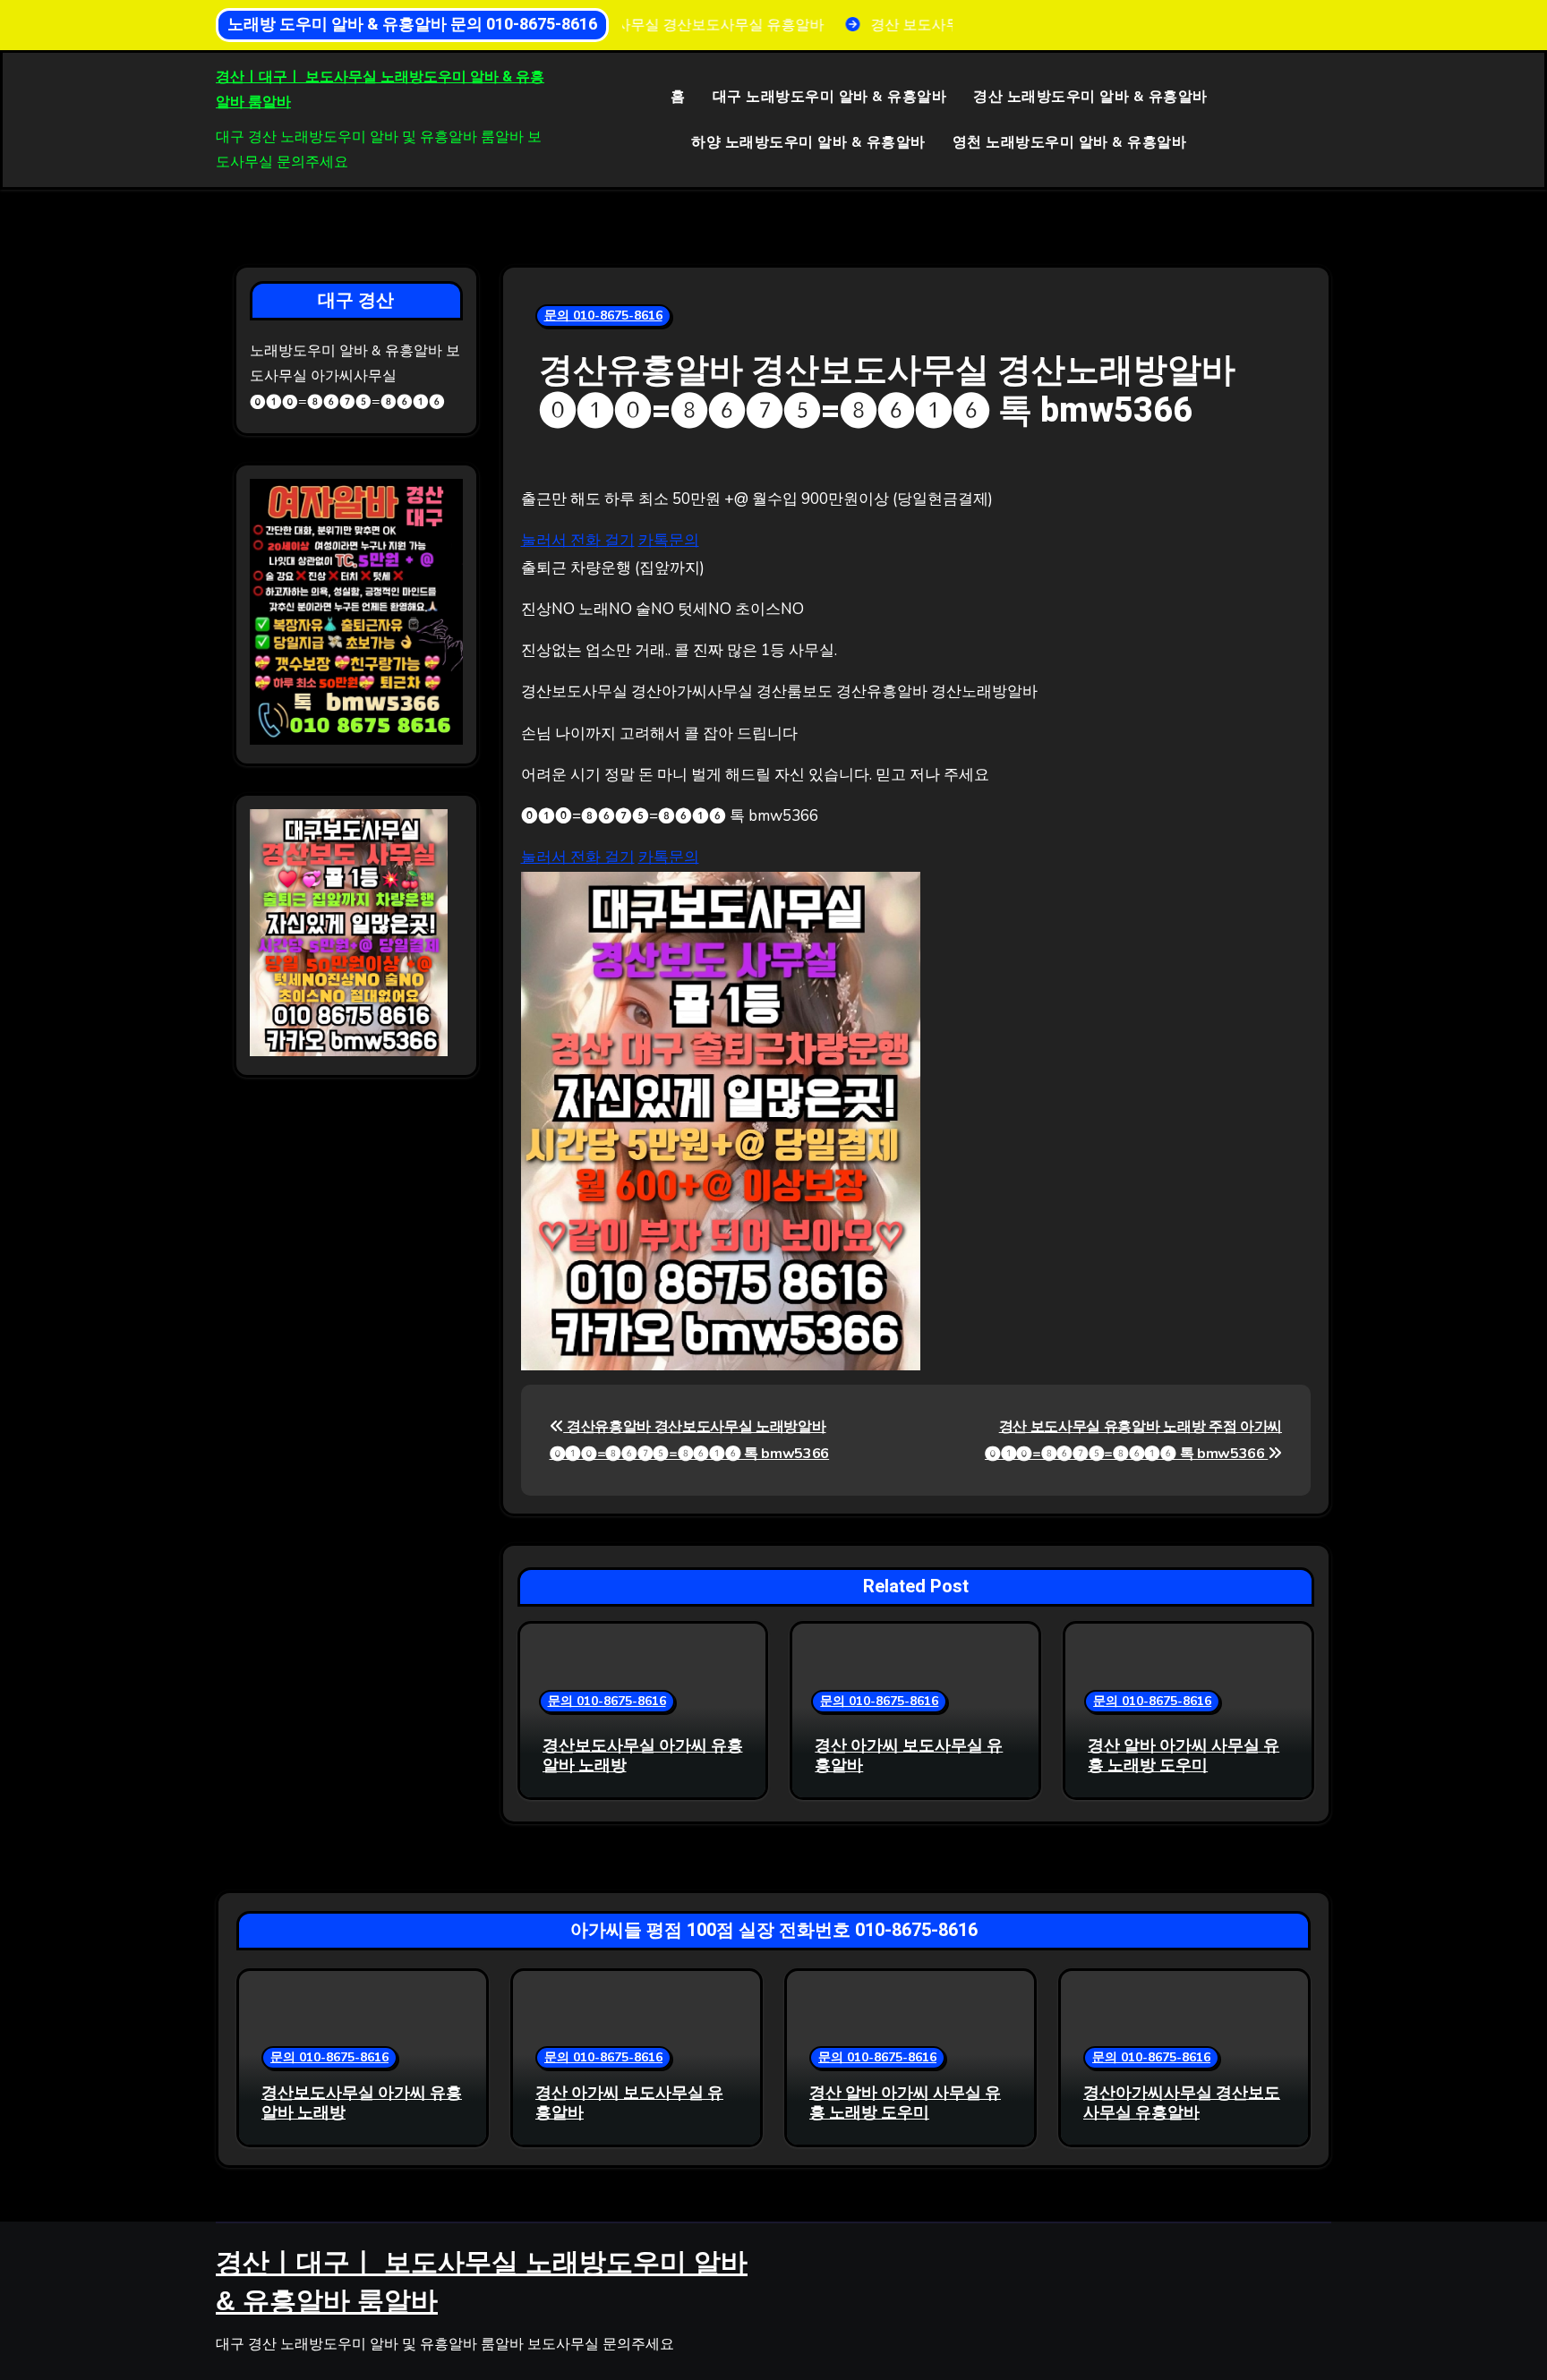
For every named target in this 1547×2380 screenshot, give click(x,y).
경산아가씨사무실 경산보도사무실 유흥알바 (1182, 2103)
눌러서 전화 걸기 (578, 540)
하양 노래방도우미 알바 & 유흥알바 (808, 142)
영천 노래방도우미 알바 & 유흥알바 (1070, 142)
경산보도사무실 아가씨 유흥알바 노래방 (643, 1756)
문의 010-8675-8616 (603, 316)
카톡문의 (669, 540)
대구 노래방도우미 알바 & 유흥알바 (830, 97)
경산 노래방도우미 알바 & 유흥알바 (1090, 97)
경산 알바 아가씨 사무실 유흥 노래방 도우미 (1184, 1756)
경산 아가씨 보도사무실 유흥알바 (909, 1756)
